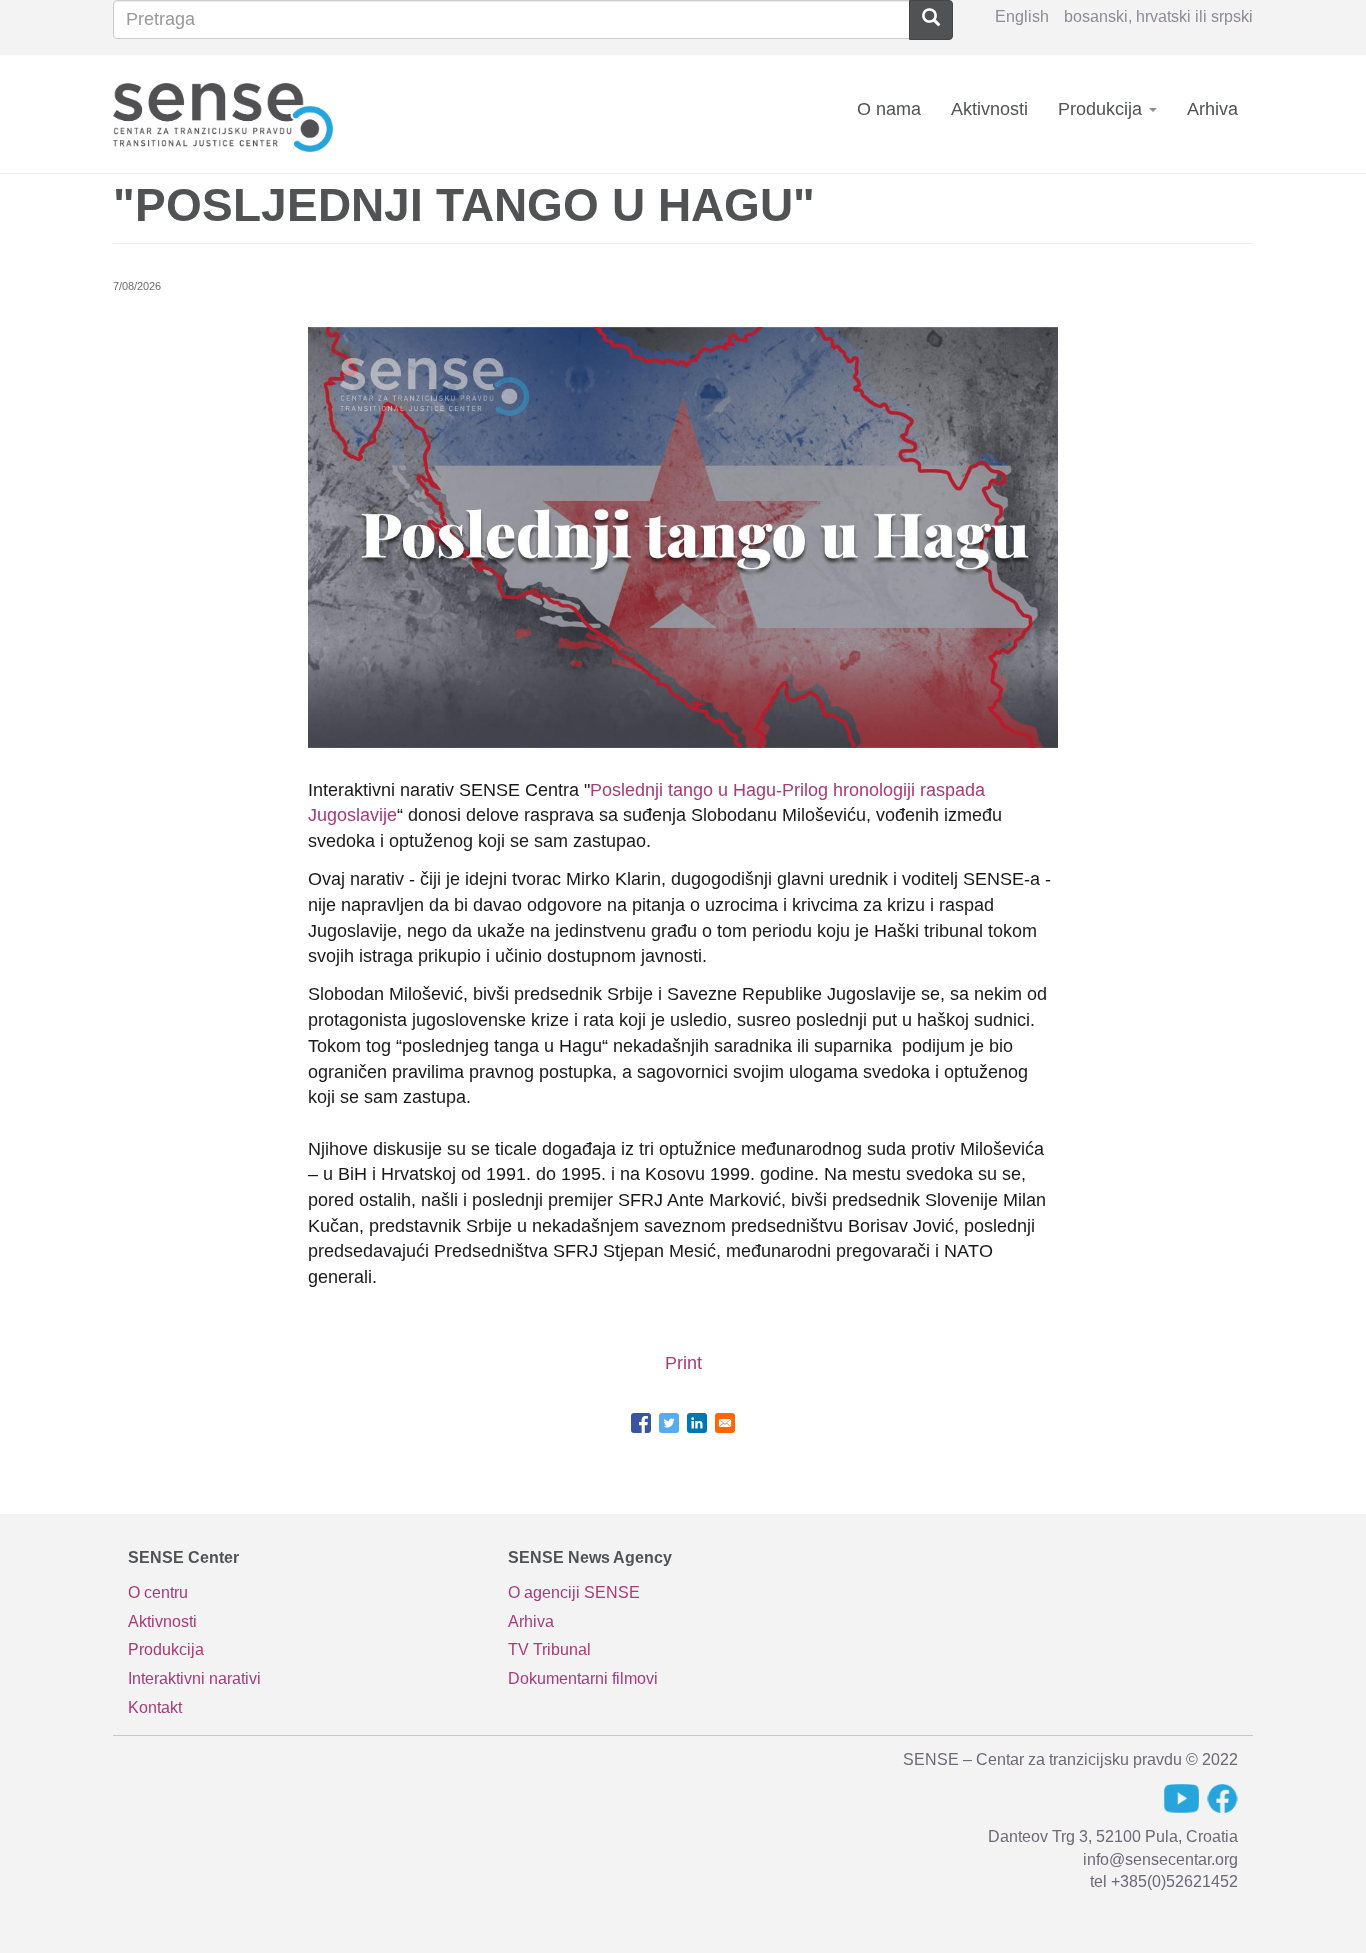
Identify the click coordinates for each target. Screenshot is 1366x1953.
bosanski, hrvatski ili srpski (1158, 16)
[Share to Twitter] (669, 1423)
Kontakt (155, 1707)
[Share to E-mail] (725, 1423)
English (1022, 16)
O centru (158, 1592)
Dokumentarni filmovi (583, 1678)
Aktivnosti (989, 109)
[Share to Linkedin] (697, 1423)
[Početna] (230, 113)
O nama (889, 109)
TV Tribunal (549, 1649)
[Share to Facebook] (641, 1423)
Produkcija (1102, 109)
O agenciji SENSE (574, 1592)
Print (683, 1363)
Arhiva (1212, 109)
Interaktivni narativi (194, 1678)
